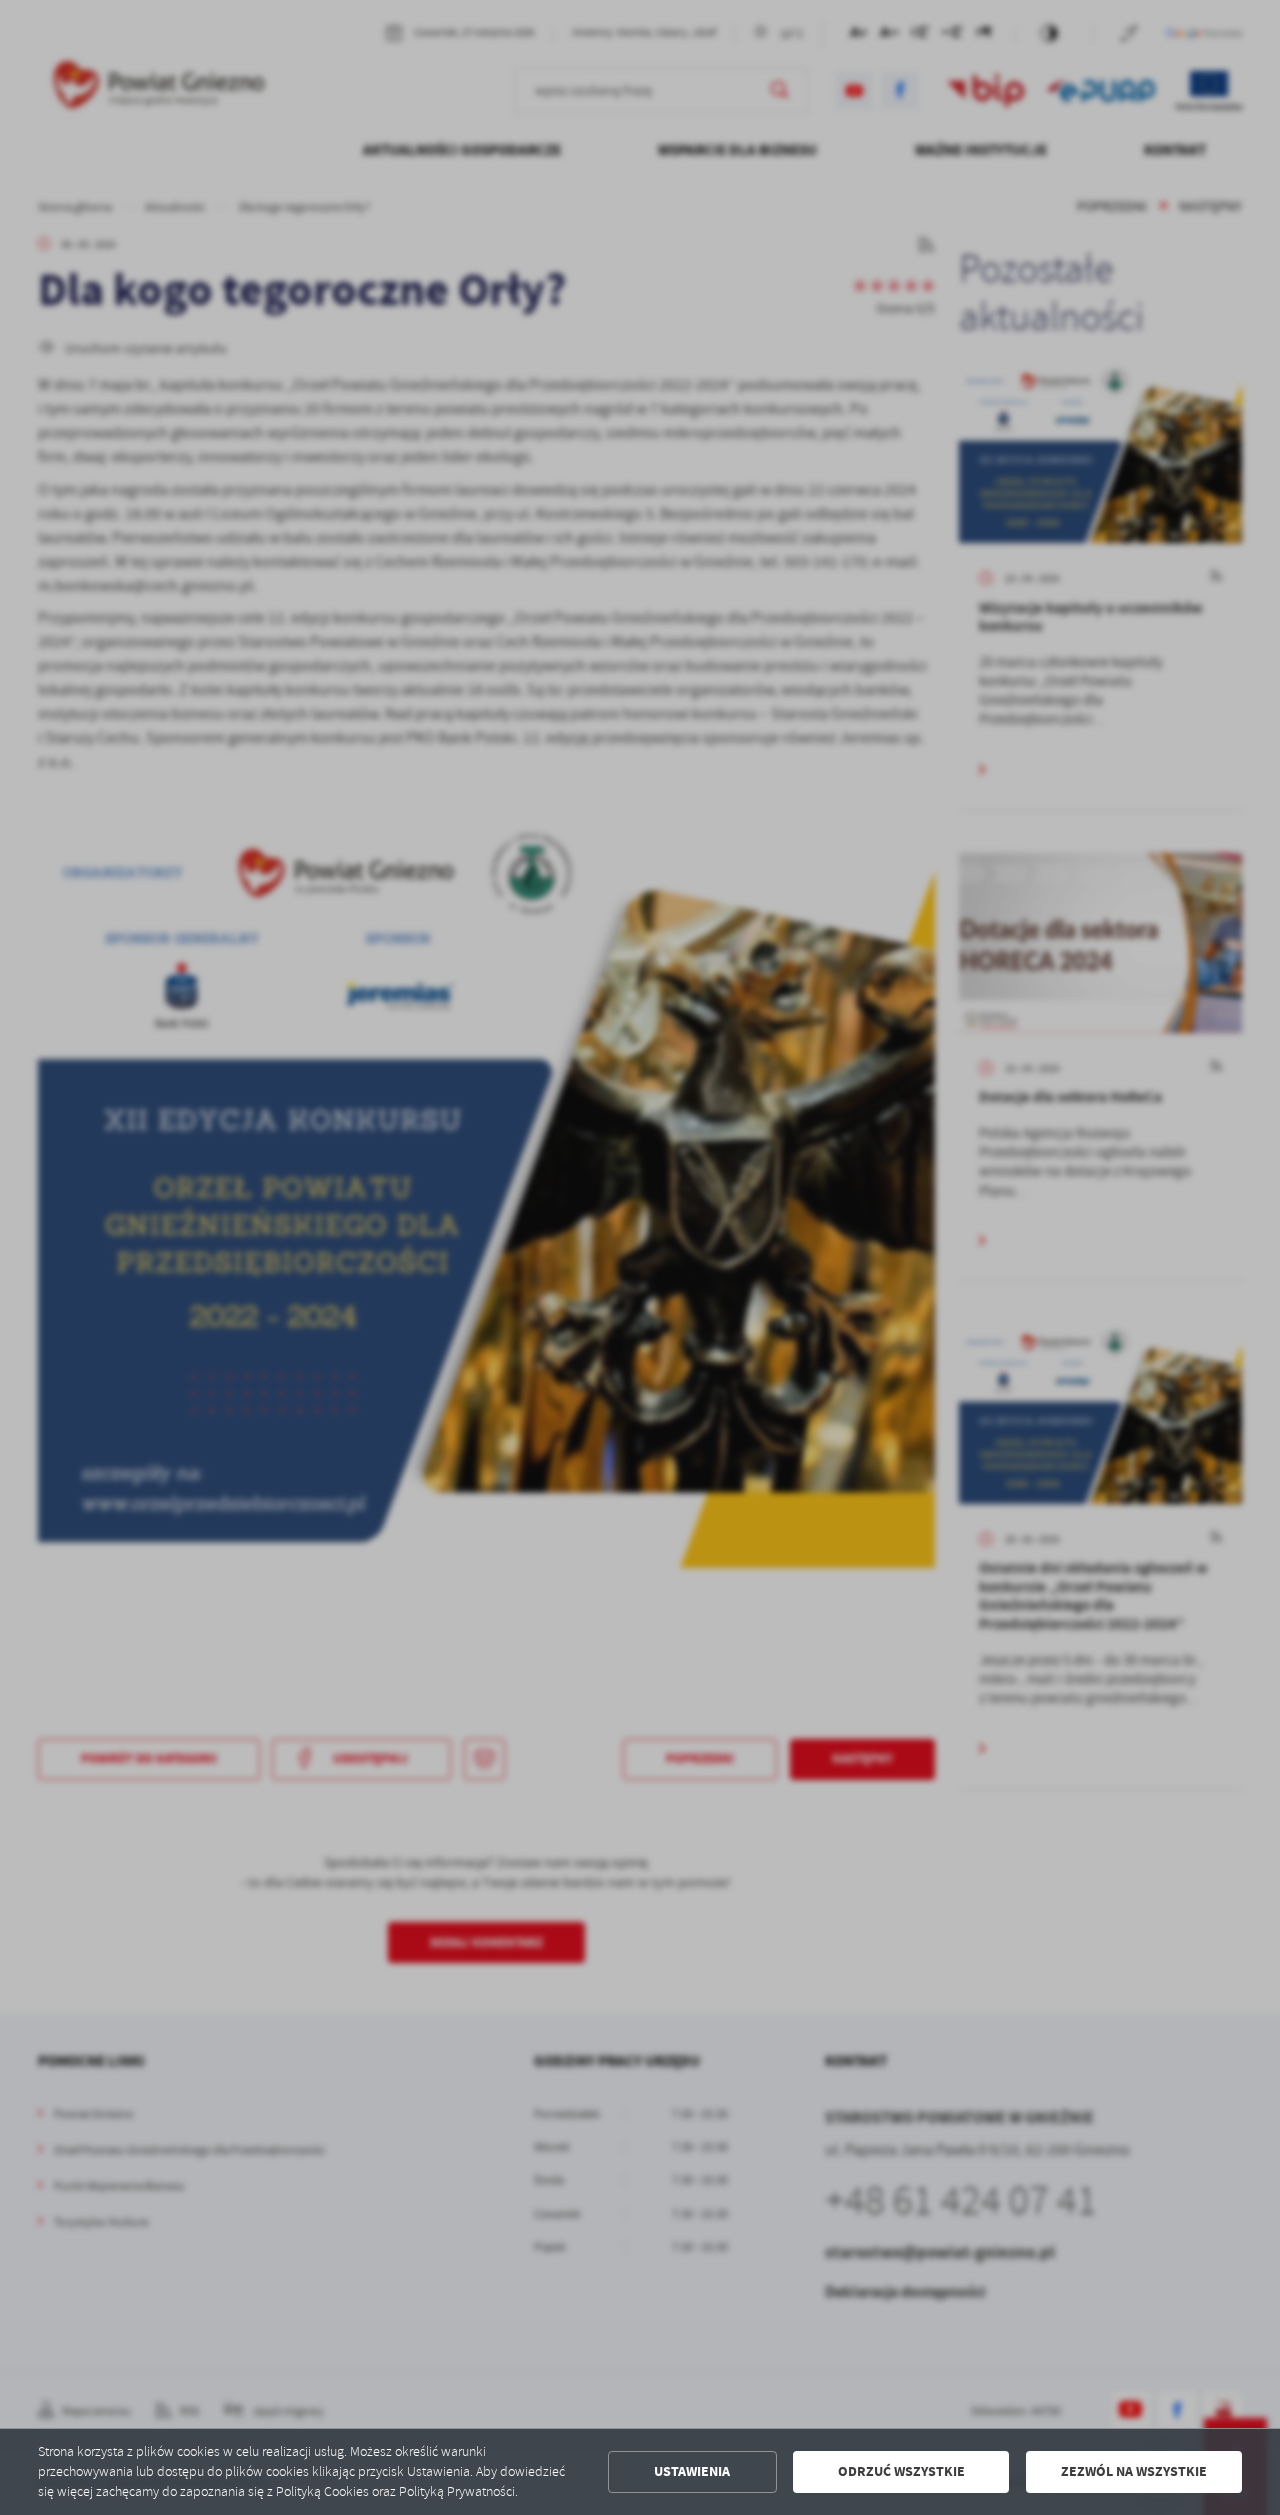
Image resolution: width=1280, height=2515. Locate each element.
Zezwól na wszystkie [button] (1134, 2471)
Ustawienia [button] (692, 2471)
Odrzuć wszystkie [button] (901, 2471)
